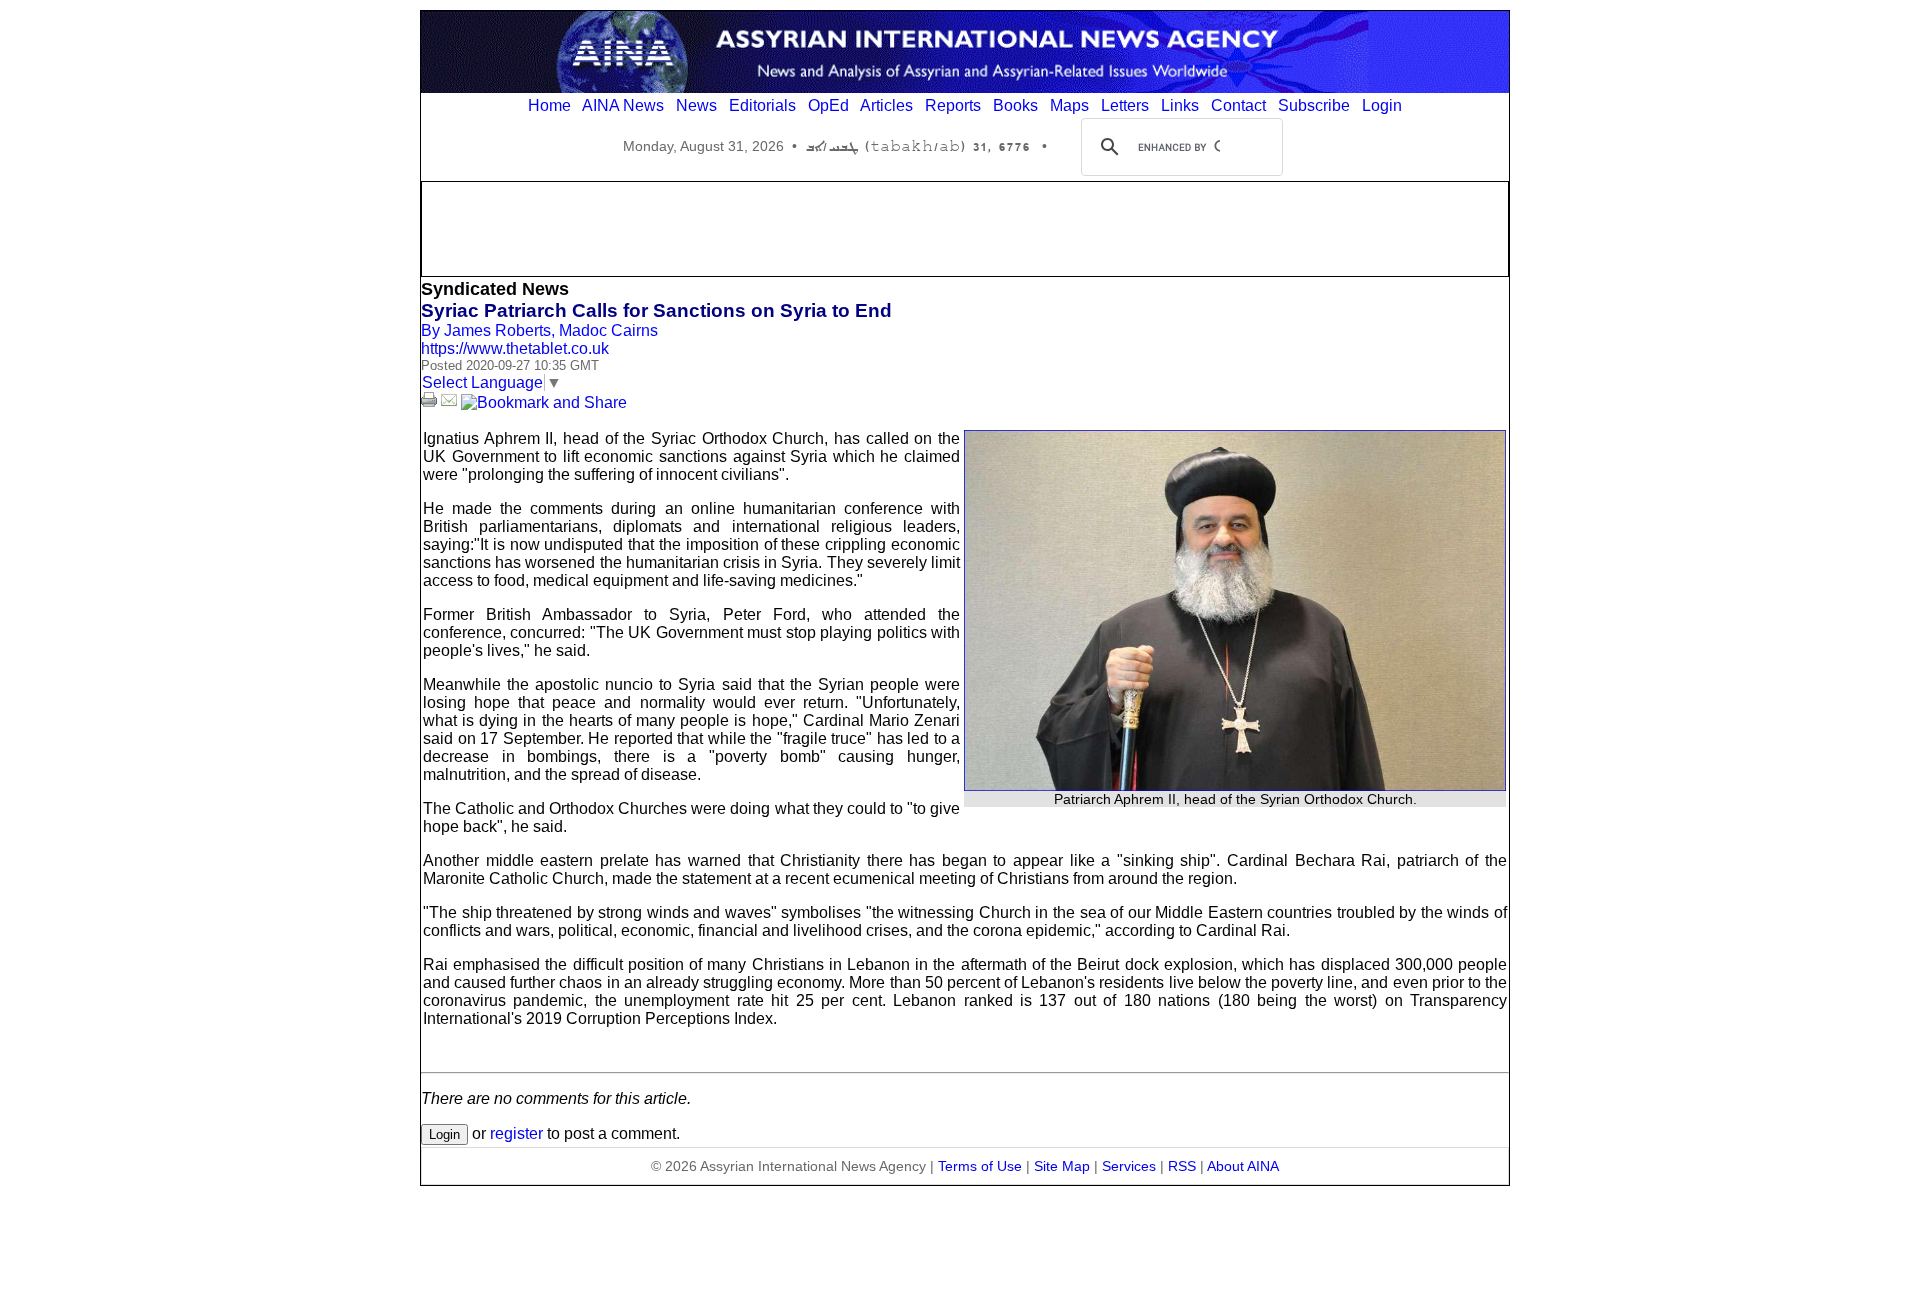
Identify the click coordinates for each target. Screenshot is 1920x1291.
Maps (1069, 105)
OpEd (828, 105)
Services (1129, 1166)
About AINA (1243, 1166)
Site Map (1062, 1166)
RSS (1182, 1166)
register (516, 1133)
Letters (1125, 105)
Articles (886, 105)
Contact (1238, 105)
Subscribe (1314, 105)
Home (549, 105)
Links (1180, 105)
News (696, 105)
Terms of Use (980, 1166)
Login (1382, 105)
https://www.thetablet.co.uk (515, 348)
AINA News (623, 105)
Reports (953, 105)
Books (1015, 105)
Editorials (762, 105)
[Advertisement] (965, 227)
